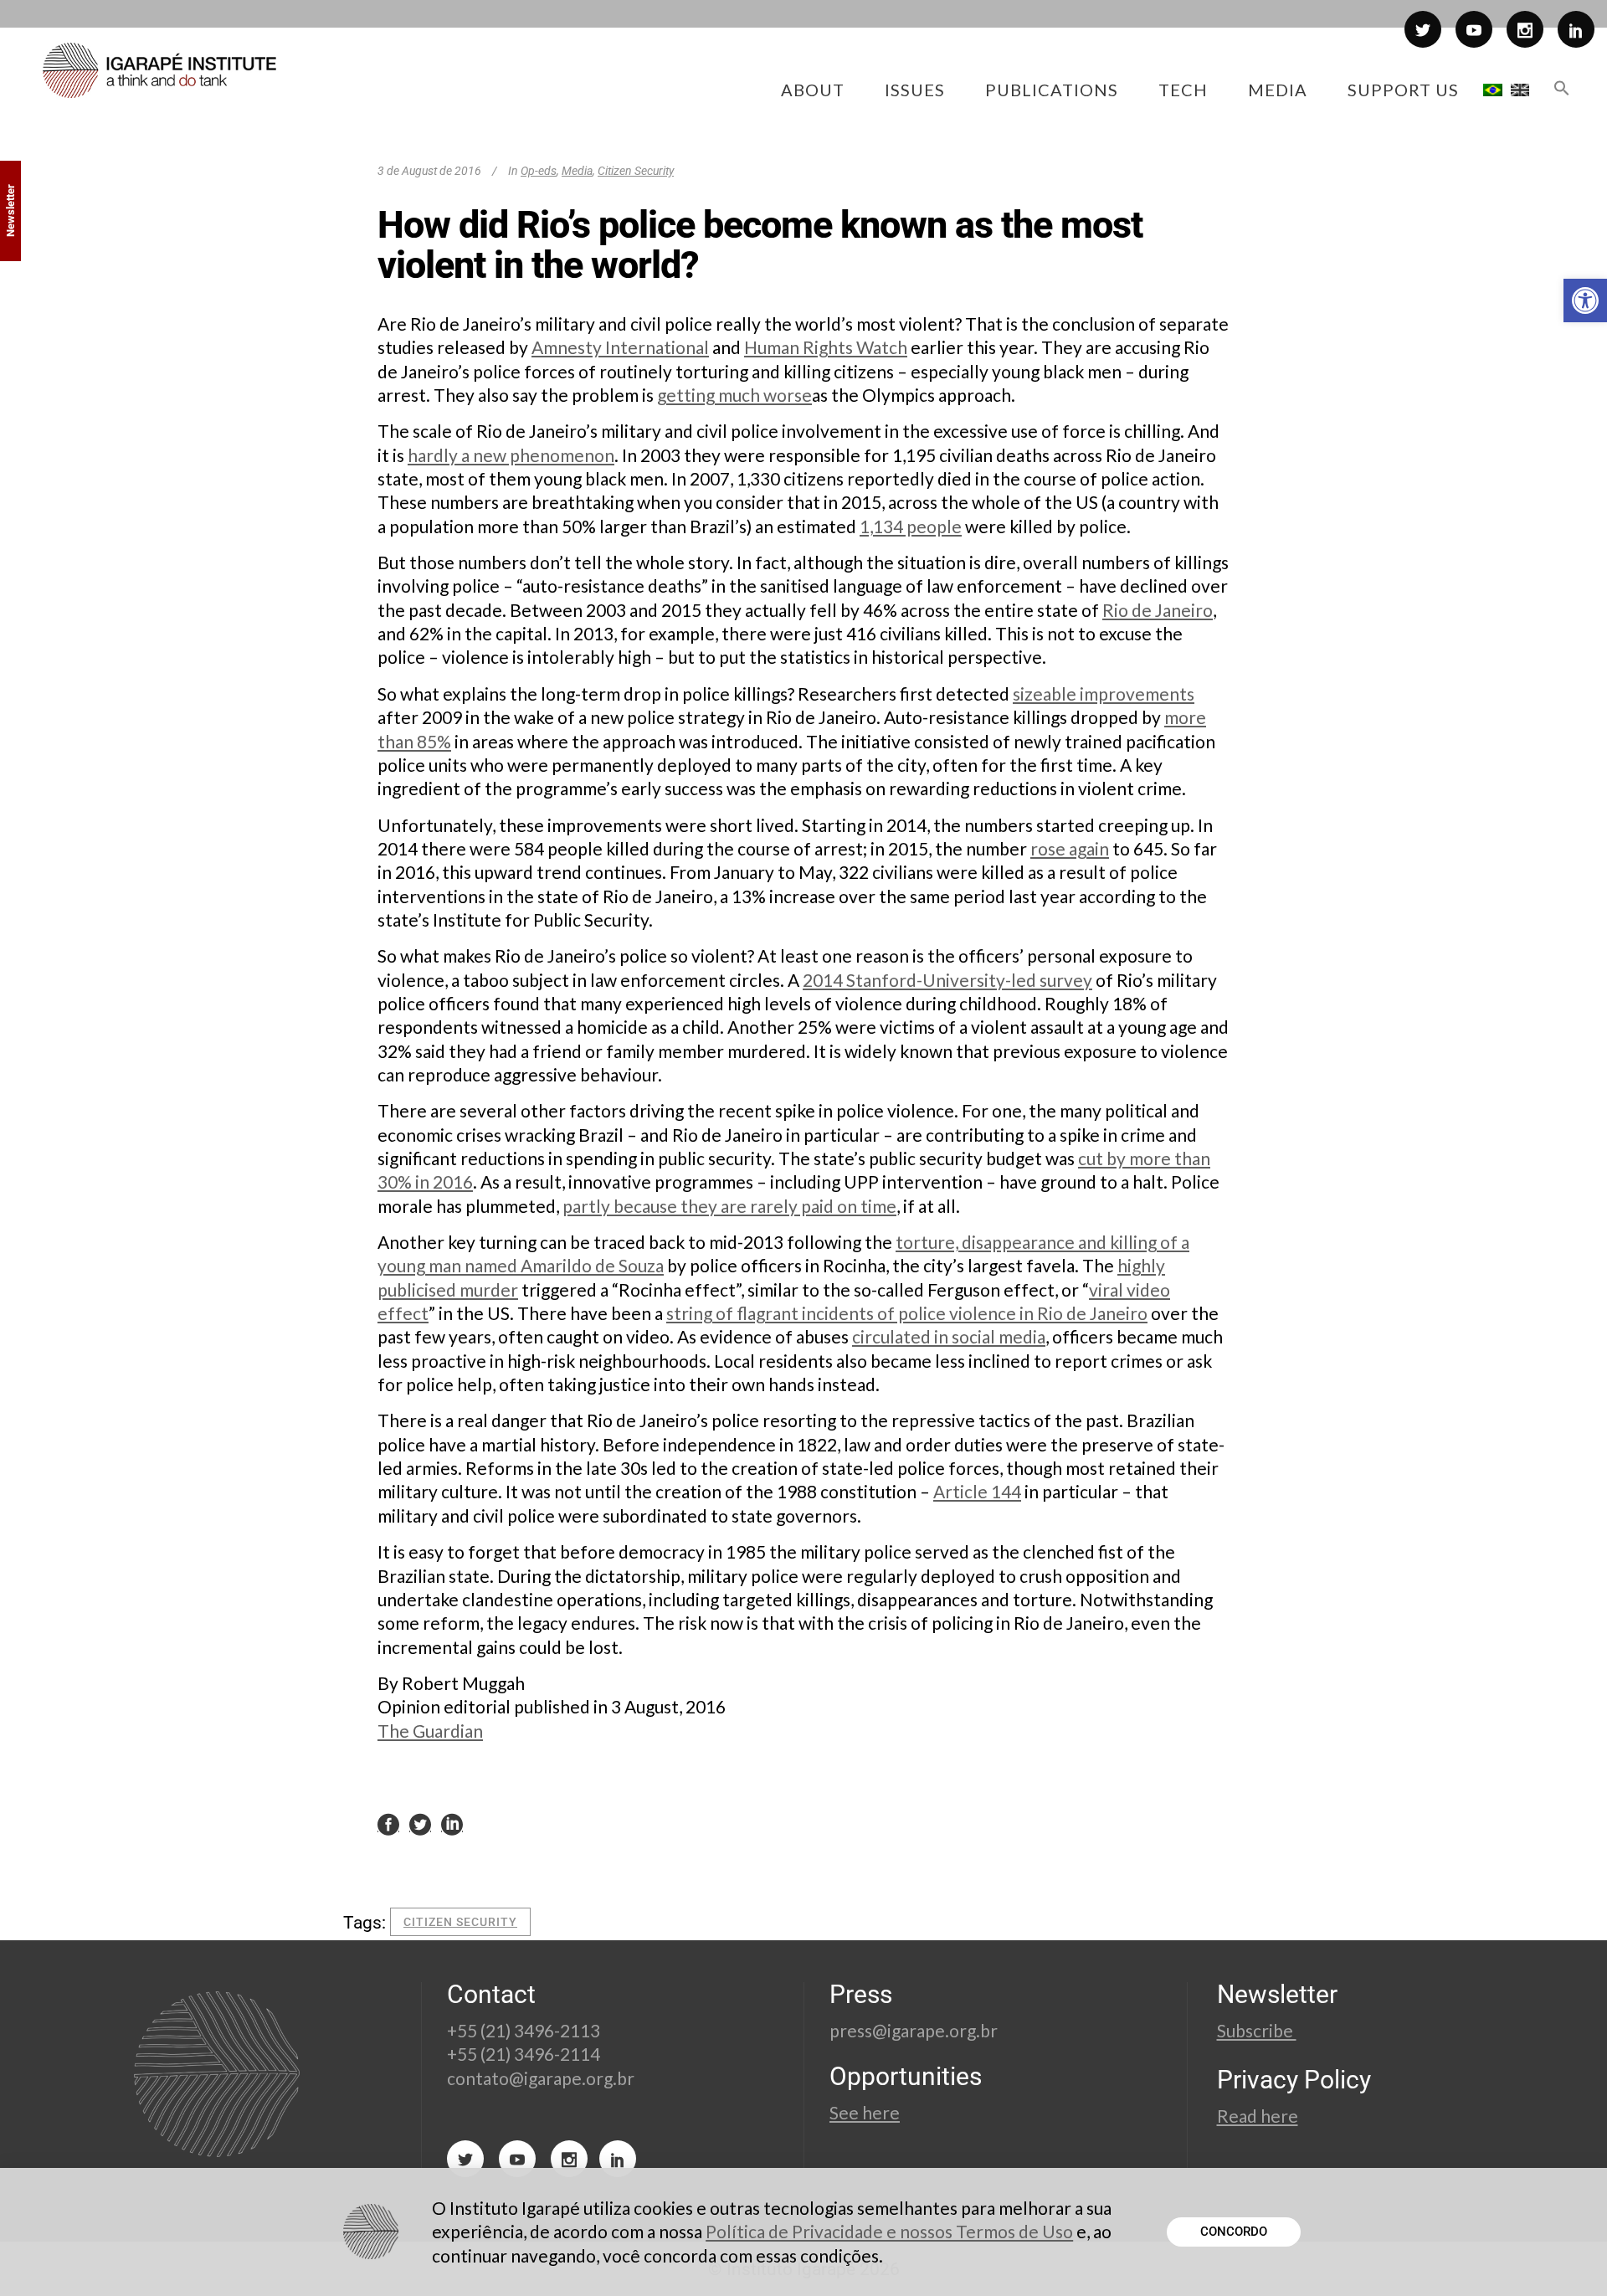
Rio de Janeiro (1158, 610)
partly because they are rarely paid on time (729, 1206)
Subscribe (1257, 2030)
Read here (1258, 2116)
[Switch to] (1493, 90)
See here (865, 2112)
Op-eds (539, 171)
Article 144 (977, 1491)
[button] (1585, 300)
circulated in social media (949, 1336)
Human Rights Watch (826, 347)
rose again (1070, 848)
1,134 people (911, 526)
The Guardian (430, 1731)
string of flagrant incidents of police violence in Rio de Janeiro (907, 1313)
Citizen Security (636, 171)
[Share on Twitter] (420, 1823)
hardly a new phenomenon (511, 455)
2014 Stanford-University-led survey (947, 980)
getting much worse (734, 395)
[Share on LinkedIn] (452, 1823)
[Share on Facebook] (388, 1823)
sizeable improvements (1104, 693)
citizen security (460, 1922)
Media (577, 171)
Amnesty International (620, 347)
